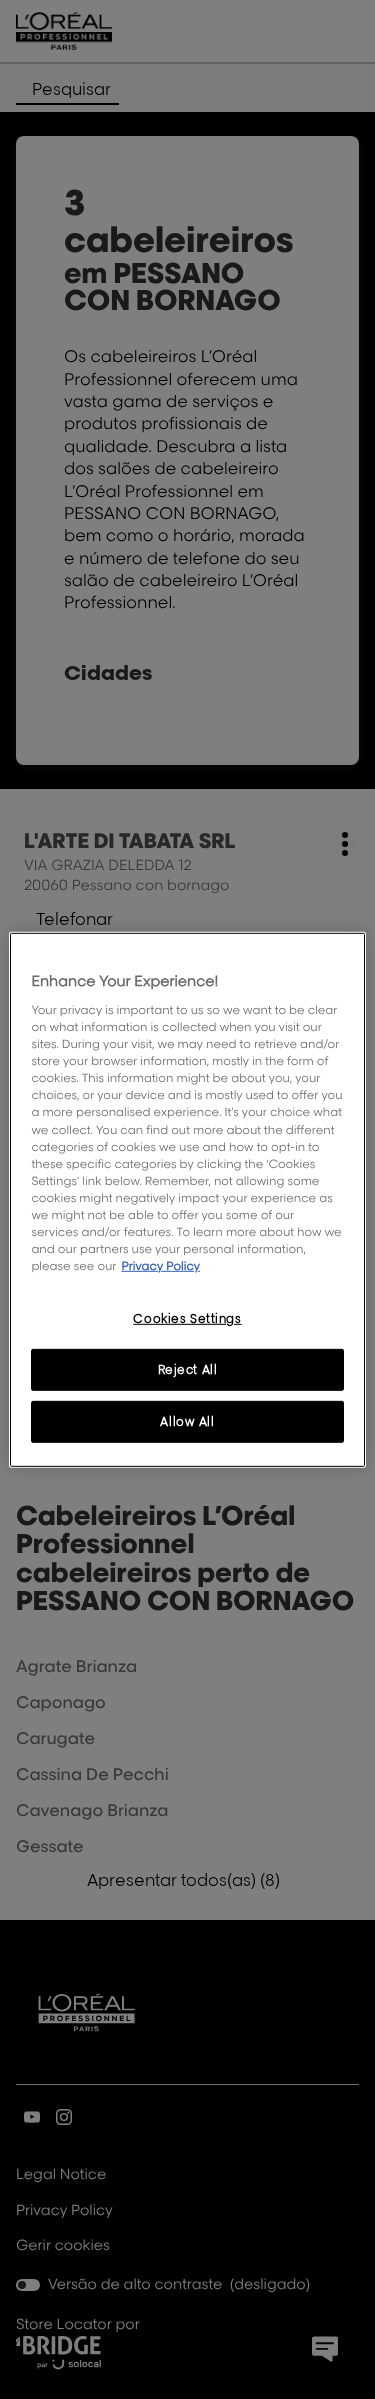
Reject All (188, 1369)
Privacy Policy (160, 1265)
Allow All (187, 1421)
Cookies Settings (187, 1318)
